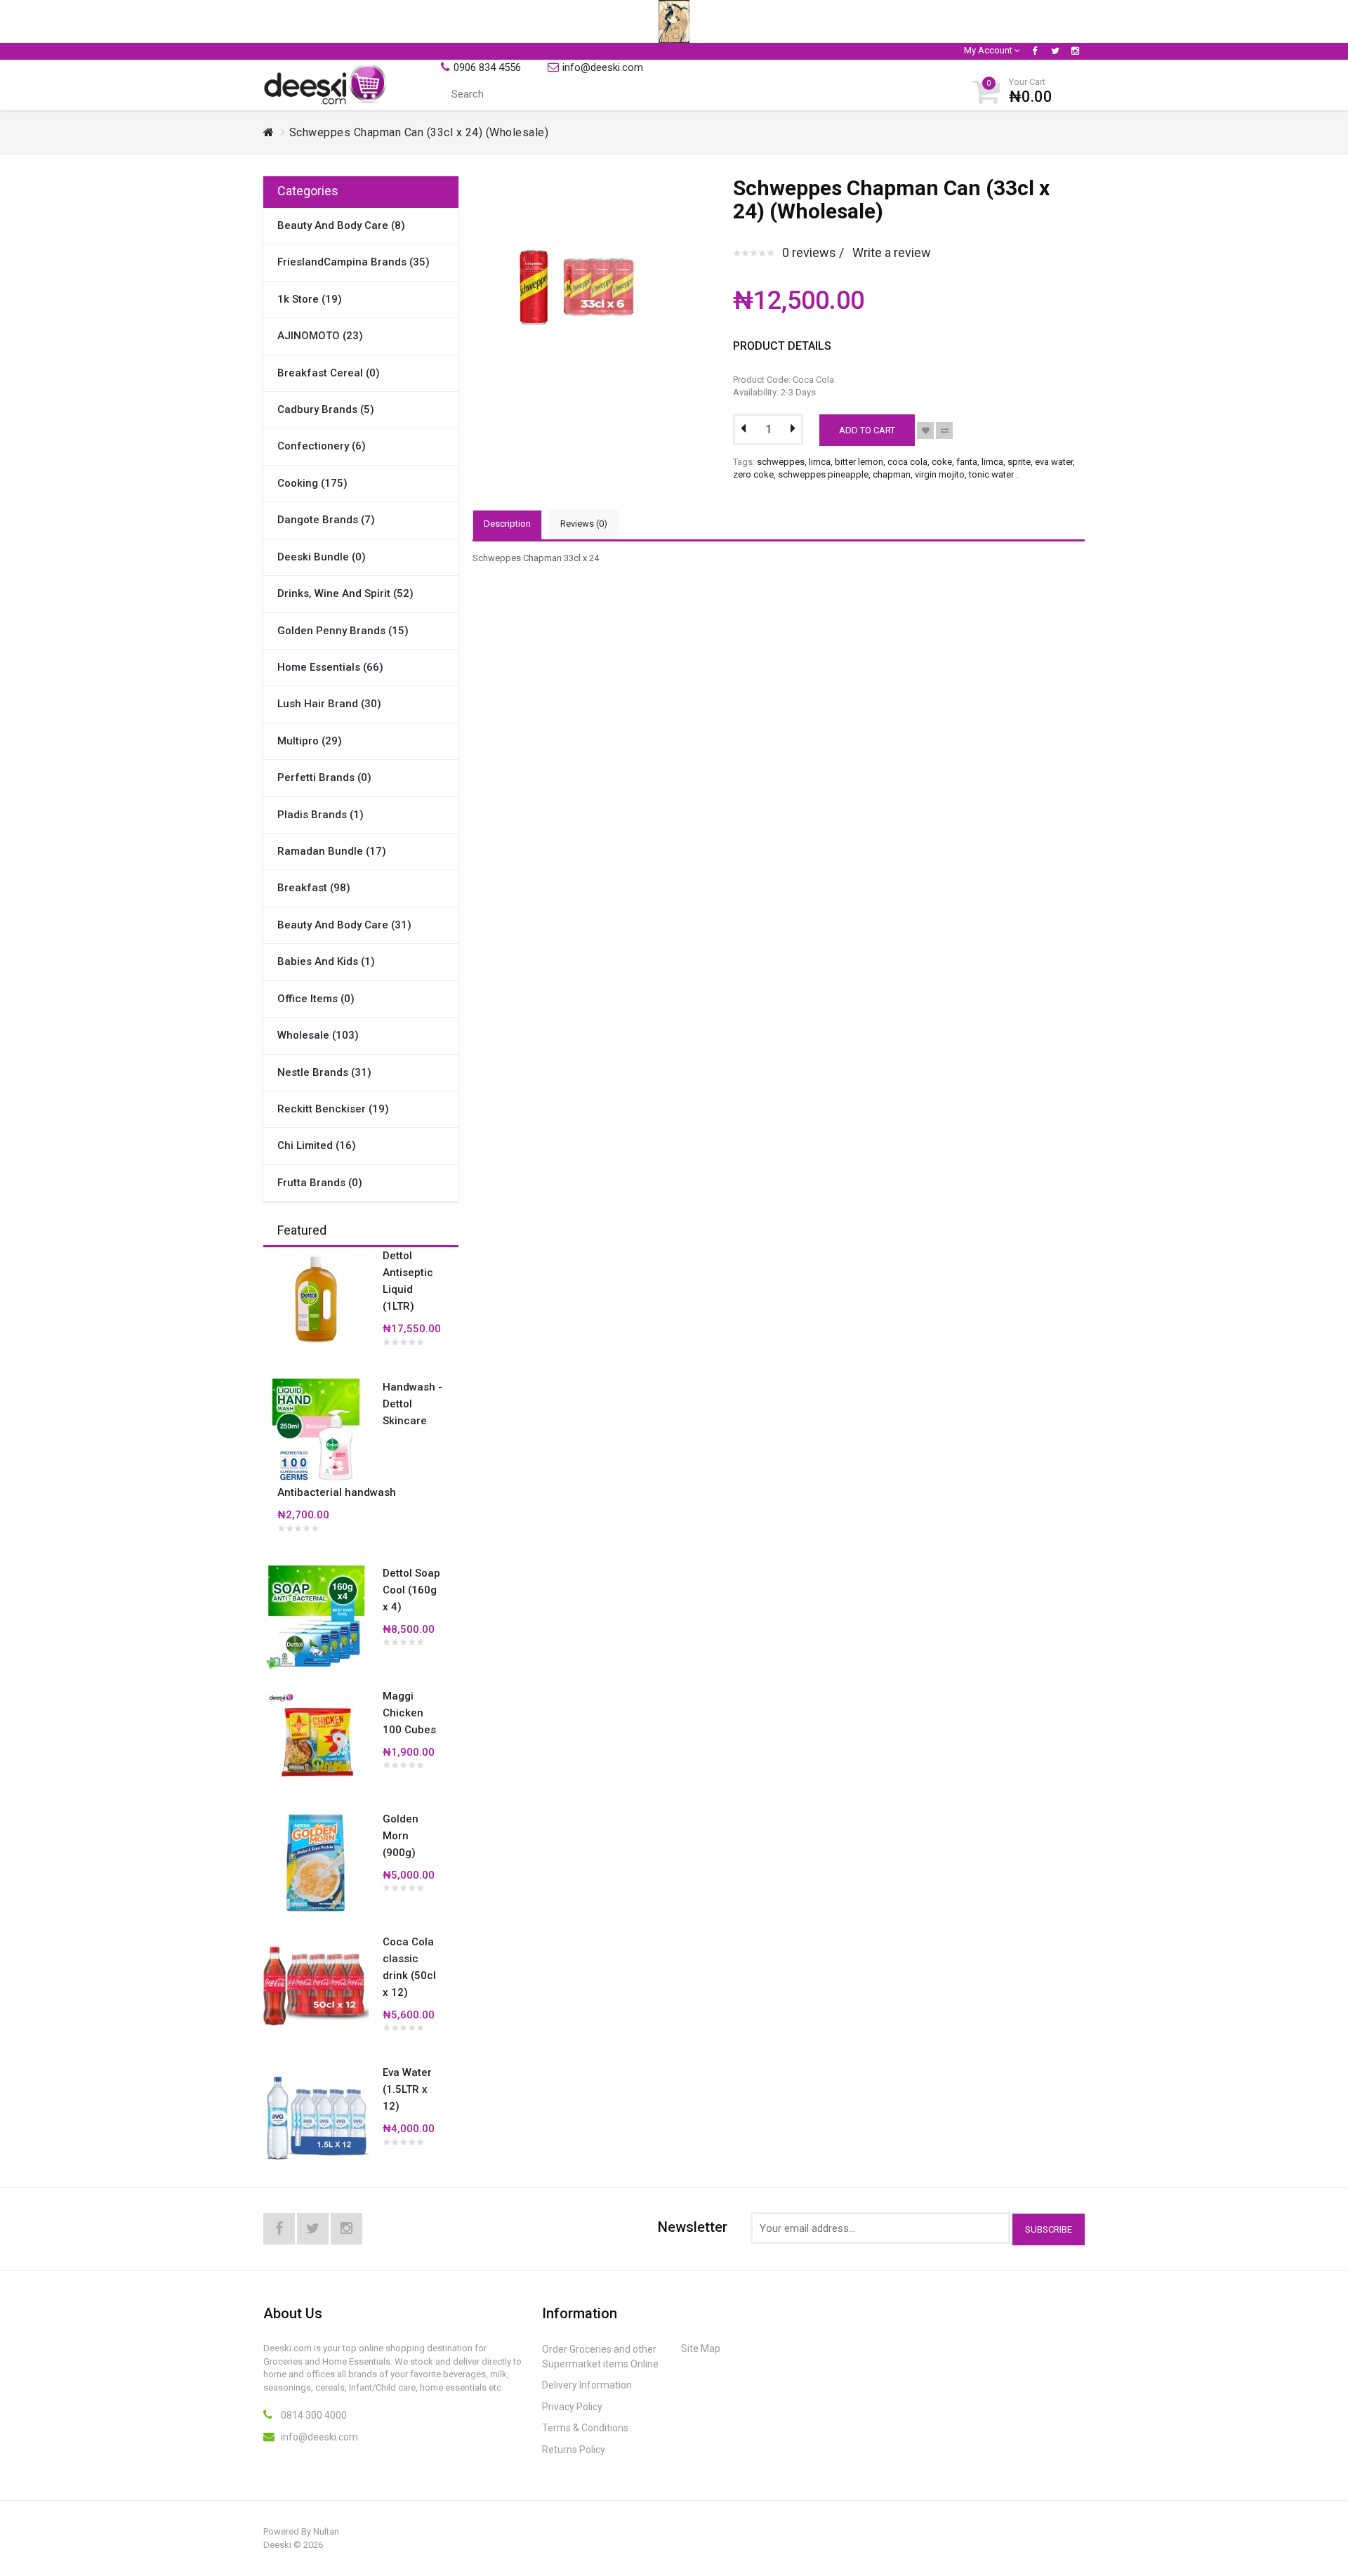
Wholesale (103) (318, 1035)
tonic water (991, 474)
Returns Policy (574, 2450)
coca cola (907, 462)
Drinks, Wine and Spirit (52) (345, 593)
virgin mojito (940, 474)
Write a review (892, 252)
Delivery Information (587, 2385)
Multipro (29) (310, 741)
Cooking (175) (312, 483)
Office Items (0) (316, 999)
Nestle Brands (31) (324, 1072)
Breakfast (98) (314, 888)
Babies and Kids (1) (326, 961)
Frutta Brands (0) (320, 1183)
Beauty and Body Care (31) (344, 925)
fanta (967, 462)
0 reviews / (813, 252)
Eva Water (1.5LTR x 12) (407, 2089)
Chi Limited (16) (317, 1145)
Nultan (326, 2531)
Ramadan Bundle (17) (332, 851)
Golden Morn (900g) (401, 1836)
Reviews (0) (584, 524)
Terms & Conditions (585, 2428)
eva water (1054, 462)
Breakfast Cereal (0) (329, 373)
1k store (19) (310, 299)
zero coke (753, 474)
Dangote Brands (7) (326, 520)
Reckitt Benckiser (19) (333, 1109)
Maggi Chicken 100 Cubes (409, 1713)
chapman (892, 474)
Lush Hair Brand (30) (329, 704)
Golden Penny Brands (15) (343, 631)
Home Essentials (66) (330, 667)
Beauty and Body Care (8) (341, 225)
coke (942, 462)
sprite (1019, 462)
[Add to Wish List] (925, 431)
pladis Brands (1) (321, 815)
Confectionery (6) (322, 446)
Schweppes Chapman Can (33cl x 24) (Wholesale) (419, 132)
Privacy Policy (572, 2407)
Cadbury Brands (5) (326, 409)
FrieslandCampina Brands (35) (353, 262)
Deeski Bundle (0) (322, 557)
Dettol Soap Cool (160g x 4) (411, 1590)
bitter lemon (859, 462)
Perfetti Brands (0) (324, 777)
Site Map (701, 2348)
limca (820, 462)
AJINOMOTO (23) (320, 336)
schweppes (781, 462)
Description (507, 524)
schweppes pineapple (823, 474)
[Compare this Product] (944, 431)
